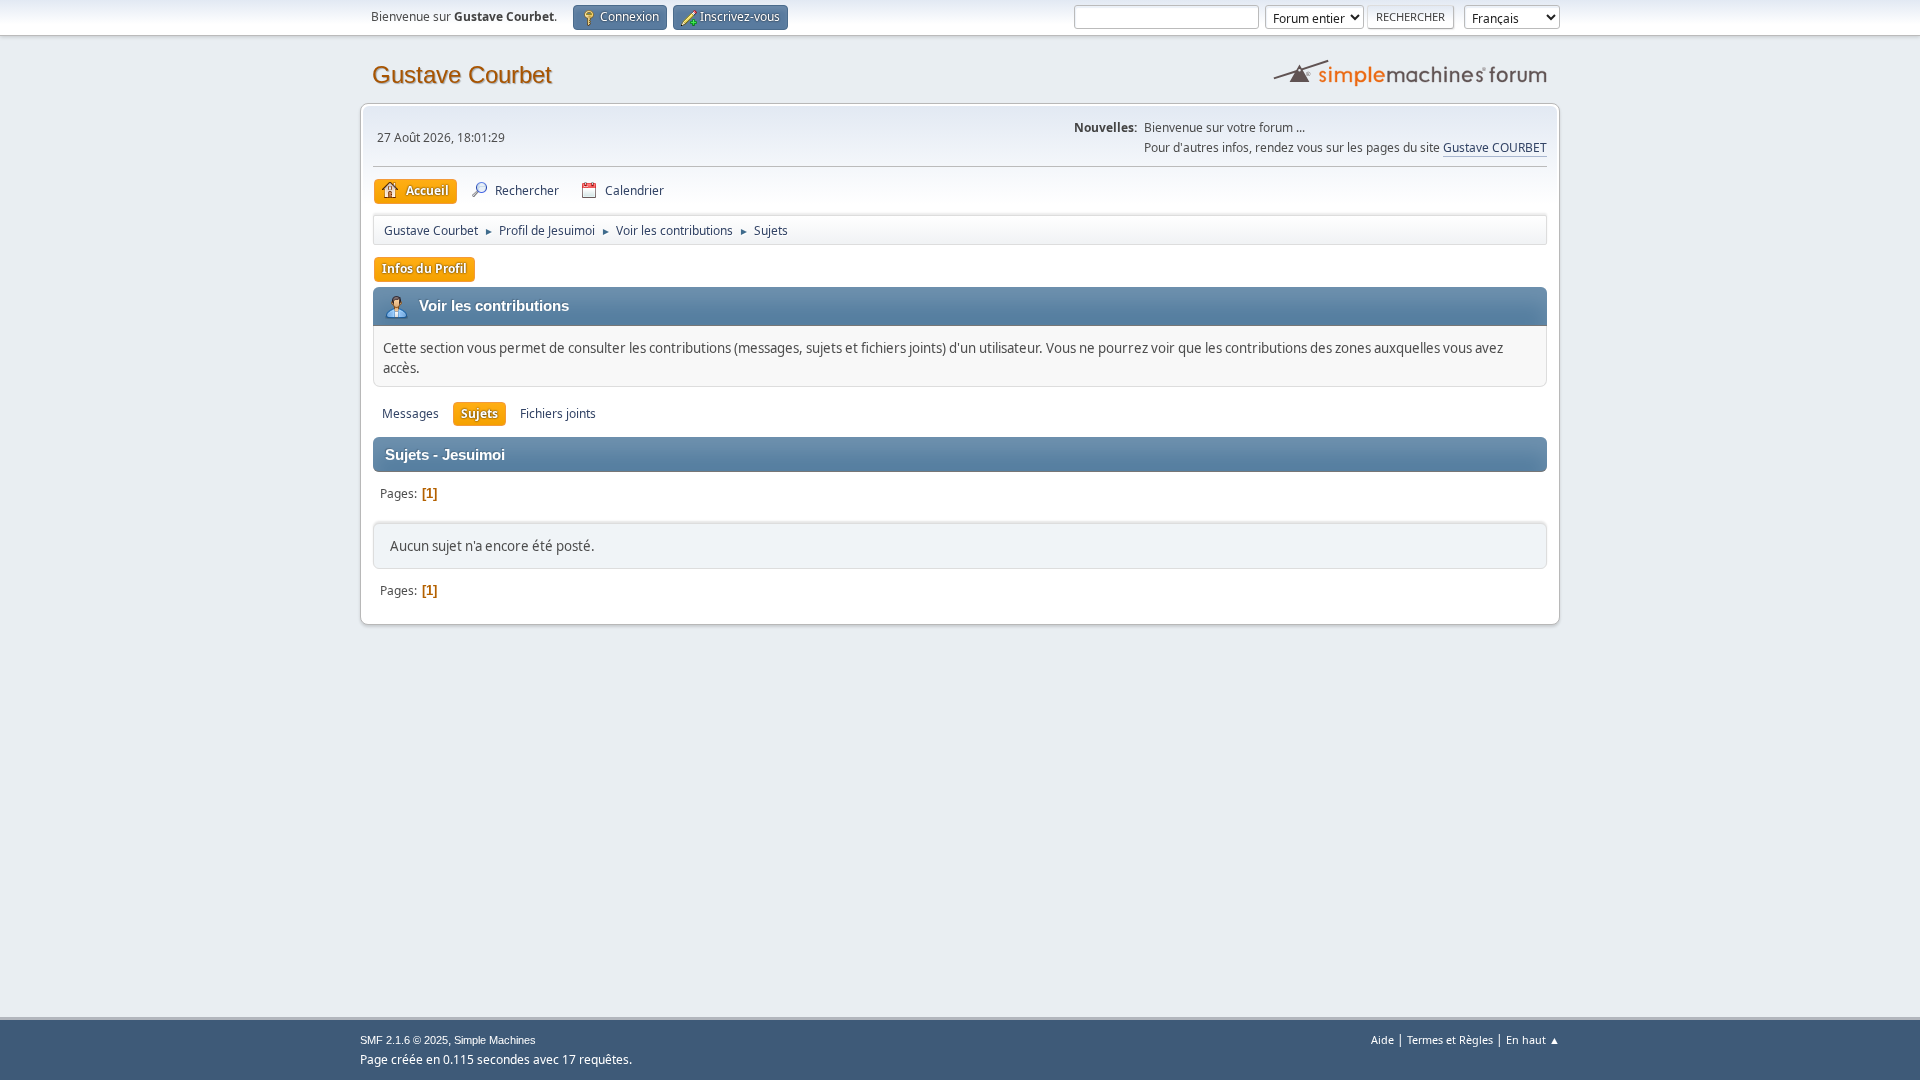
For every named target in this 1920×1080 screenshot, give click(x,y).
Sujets (479, 413)
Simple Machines (495, 1040)
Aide (1382, 1039)
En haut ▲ (1533, 1039)
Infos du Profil (424, 268)
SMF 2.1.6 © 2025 (404, 1040)
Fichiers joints (558, 413)
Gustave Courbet (462, 74)
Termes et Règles (1450, 1039)
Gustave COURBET (1495, 147)
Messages (410, 413)
